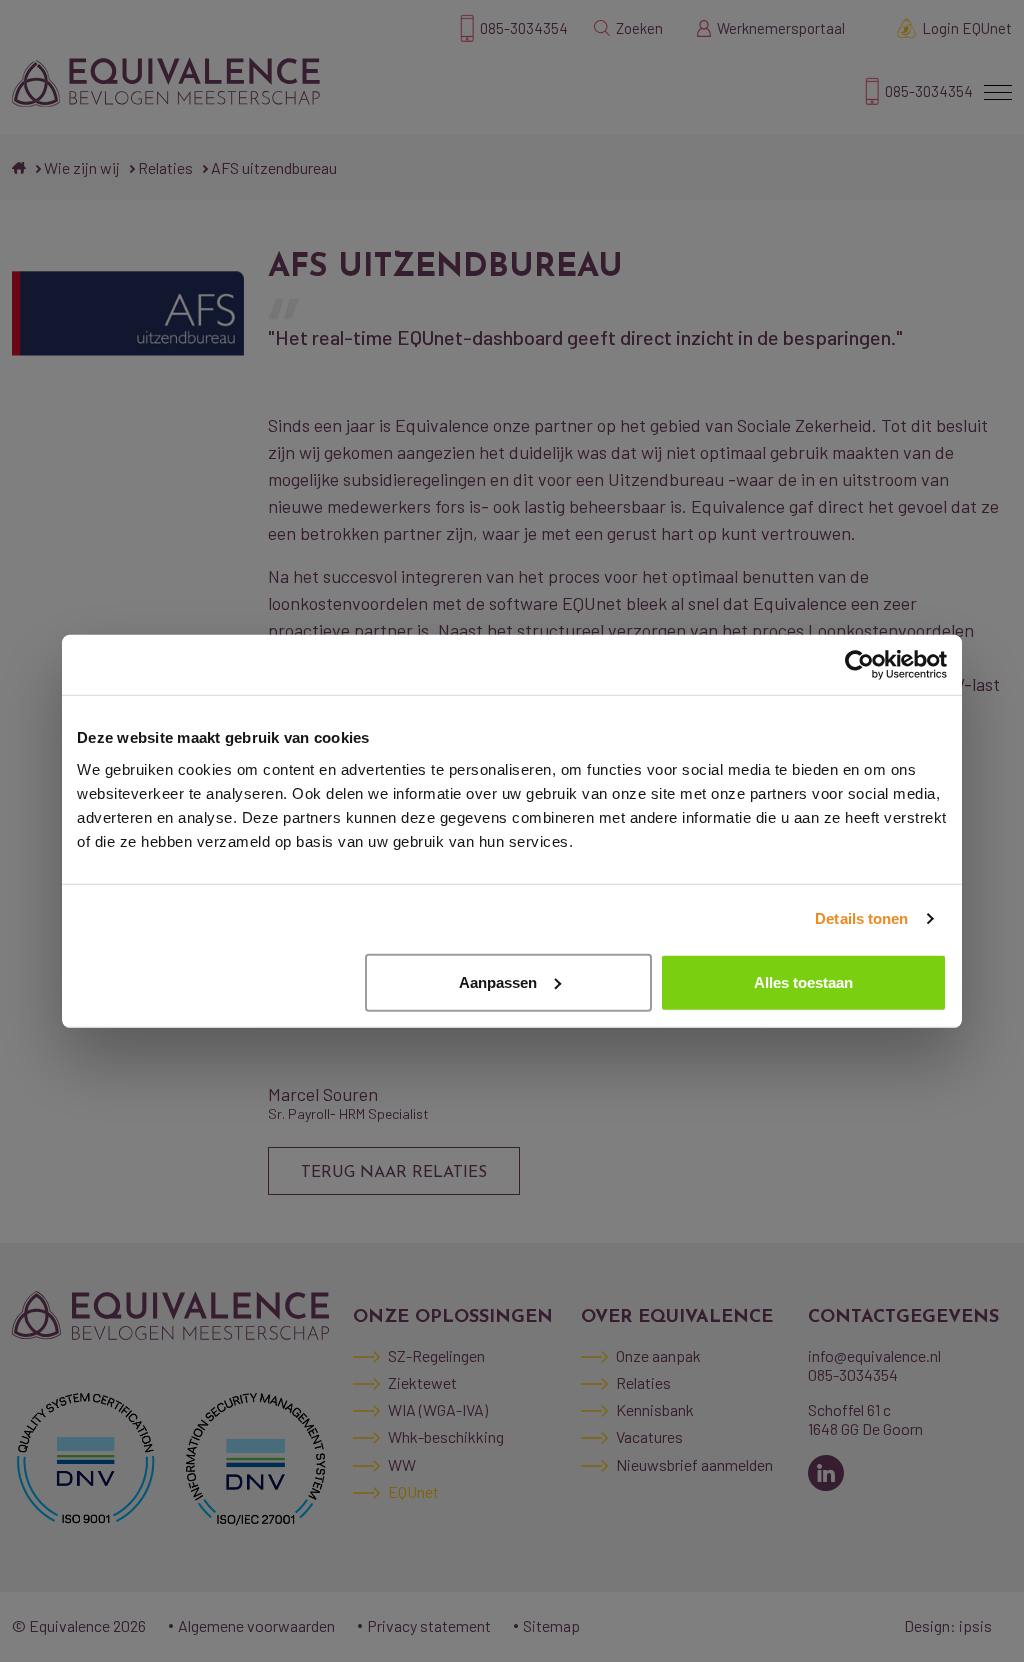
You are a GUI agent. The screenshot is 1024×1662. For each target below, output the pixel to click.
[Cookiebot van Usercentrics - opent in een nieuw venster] (859, 665)
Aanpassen (498, 981)
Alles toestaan (803, 981)
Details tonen (861, 918)
